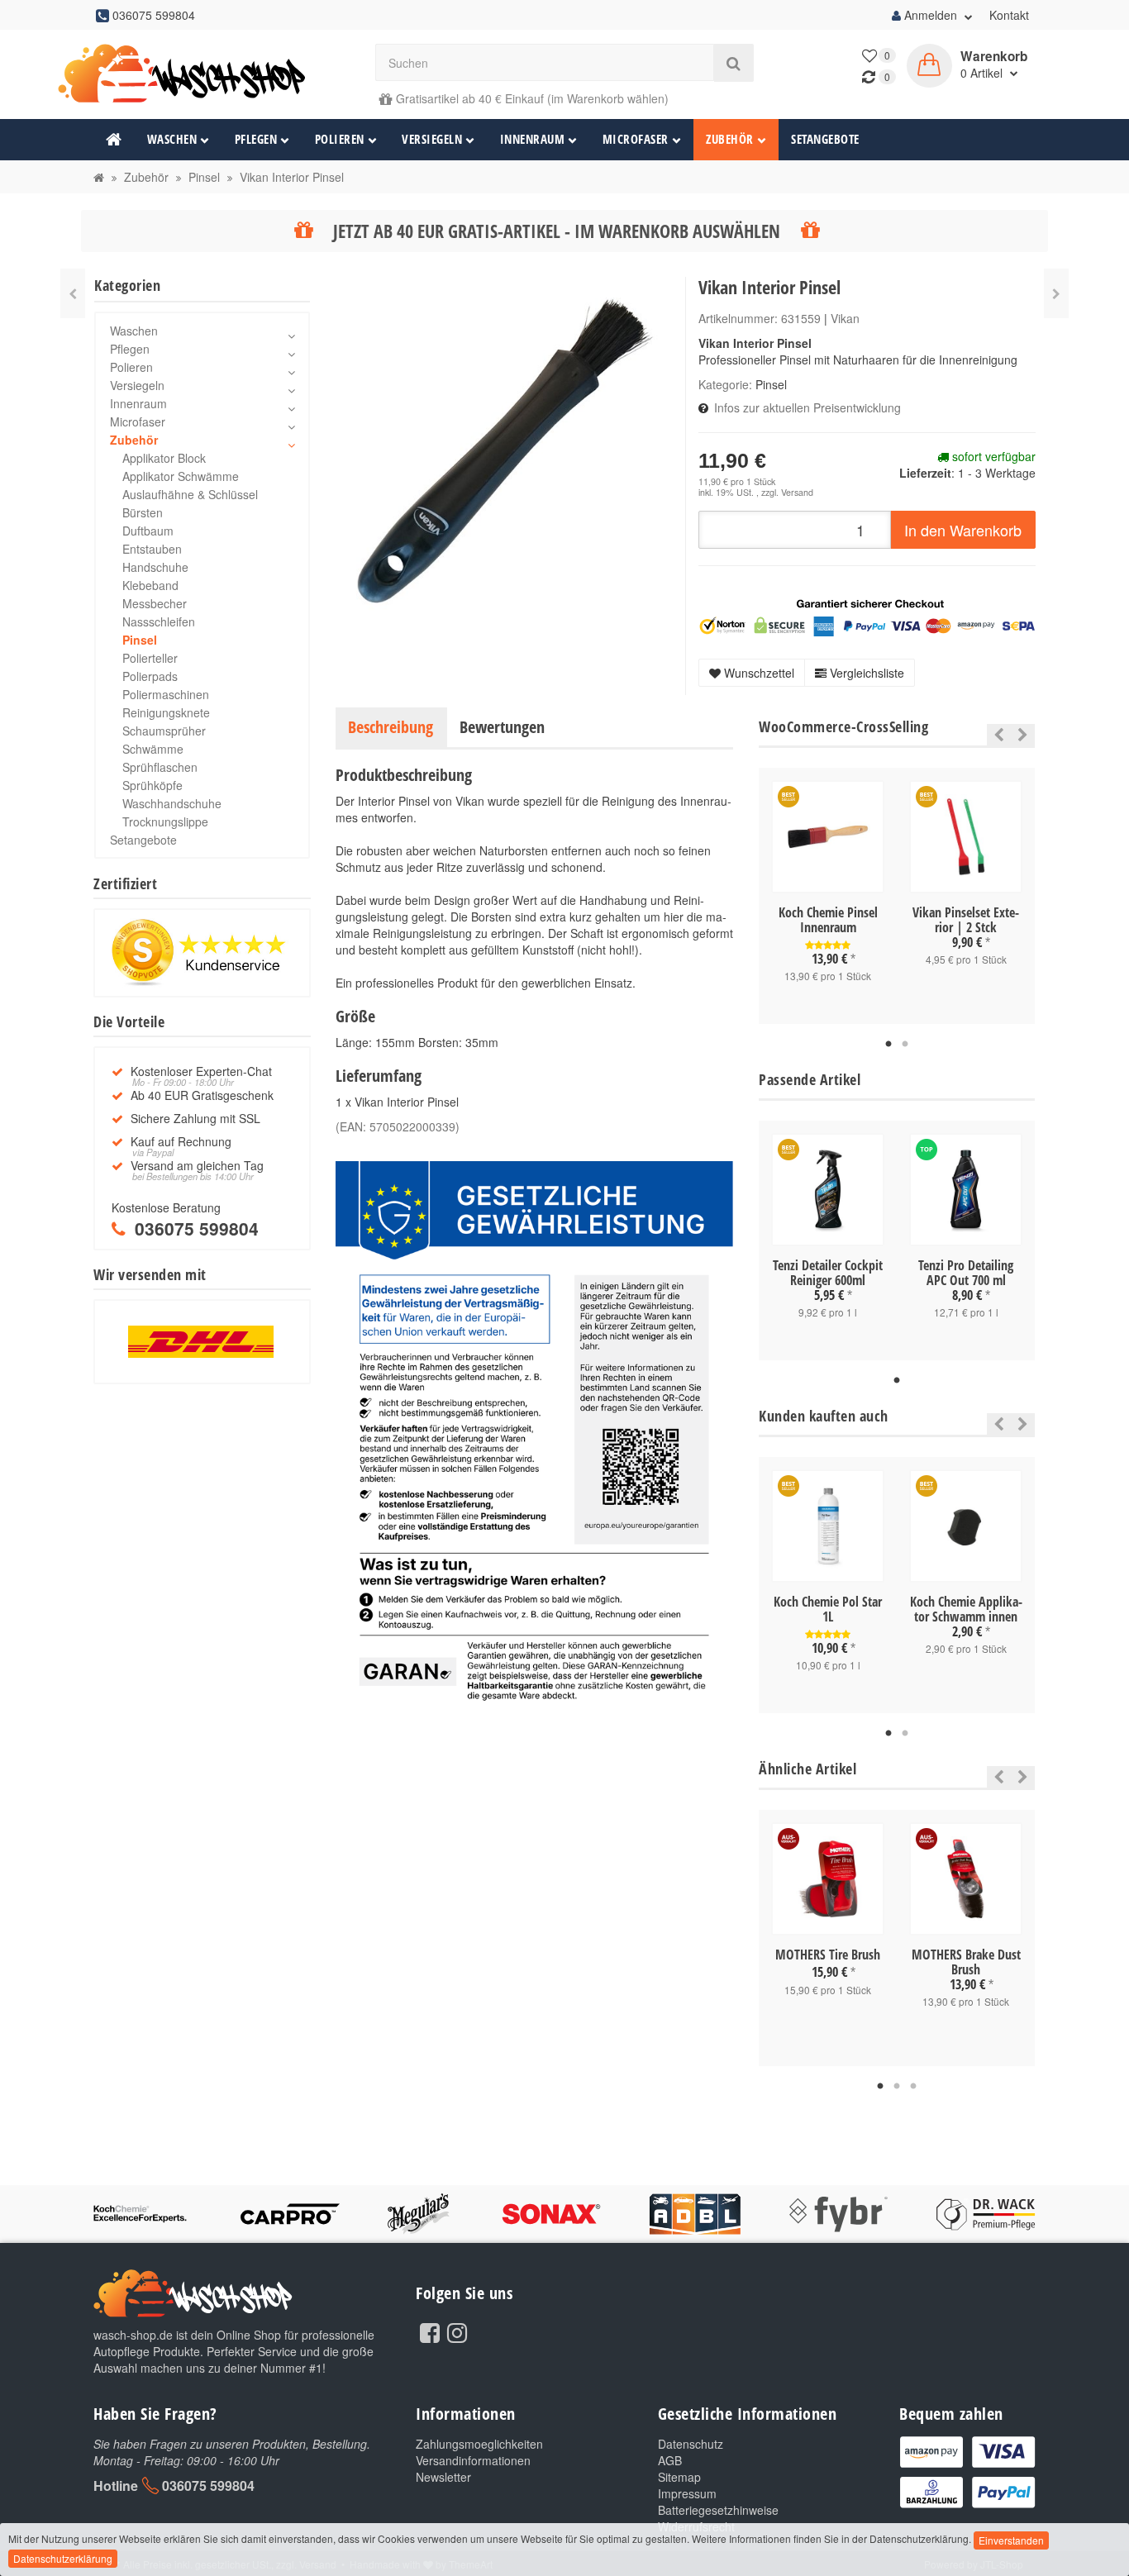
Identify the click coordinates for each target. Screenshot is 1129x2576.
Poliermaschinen (166, 694)
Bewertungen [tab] (502, 727)
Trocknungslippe (165, 821)
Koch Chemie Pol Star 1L (828, 1609)
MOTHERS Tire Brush (828, 1955)
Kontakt (1009, 15)
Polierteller (150, 658)
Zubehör (730, 139)
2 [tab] (905, 1045)
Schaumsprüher (164, 731)
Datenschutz (691, 2444)
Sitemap (679, 2477)
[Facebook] (430, 2331)
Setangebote (825, 139)
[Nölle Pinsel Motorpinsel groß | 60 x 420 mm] (1056, 293)
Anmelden (931, 15)
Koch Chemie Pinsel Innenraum (828, 920)
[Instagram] (457, 2331)
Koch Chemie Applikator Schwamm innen (966, 1609)
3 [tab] (913, 2087)
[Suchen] (734, 63)
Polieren (340, 139)
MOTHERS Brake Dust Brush (966, 1962)
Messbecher (155, 603)
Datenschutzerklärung (63, 2558)
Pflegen (256, 139)
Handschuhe (155, 567)
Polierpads (150, 676)
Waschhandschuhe (172, 803)
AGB (670, 2460)
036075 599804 (208, 2486)
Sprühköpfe (152, 785)
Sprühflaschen (160, 767)
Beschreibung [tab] (391, 727)
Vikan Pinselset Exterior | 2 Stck (966, 920)
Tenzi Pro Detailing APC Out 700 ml (966, 1273)
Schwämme (153, 749)
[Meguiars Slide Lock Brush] (73, 293)
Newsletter (443, 2477)
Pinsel (771, 384)
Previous (995, 735)
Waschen (172, 139)
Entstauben (152, 549)
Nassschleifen (159, 621)
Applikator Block (164, 458)
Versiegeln (432, 139)
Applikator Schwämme (181, 476)
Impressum (687, 2493)
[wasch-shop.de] (202, 74)
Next (1023, 735)
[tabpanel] (828, 896)
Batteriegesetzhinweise (718, 2510)
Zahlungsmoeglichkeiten (479, 2444)
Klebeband (150, 585)
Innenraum (533, 139)
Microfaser (636, 139)
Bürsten (143, 512)
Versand (797, 492)
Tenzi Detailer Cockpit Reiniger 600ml (828, 1273)
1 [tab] (888, 1045)
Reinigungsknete (166, 712)
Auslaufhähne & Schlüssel (190, 494)
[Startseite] (99, 177)
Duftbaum (148, 531)
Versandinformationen (473, 2460)
